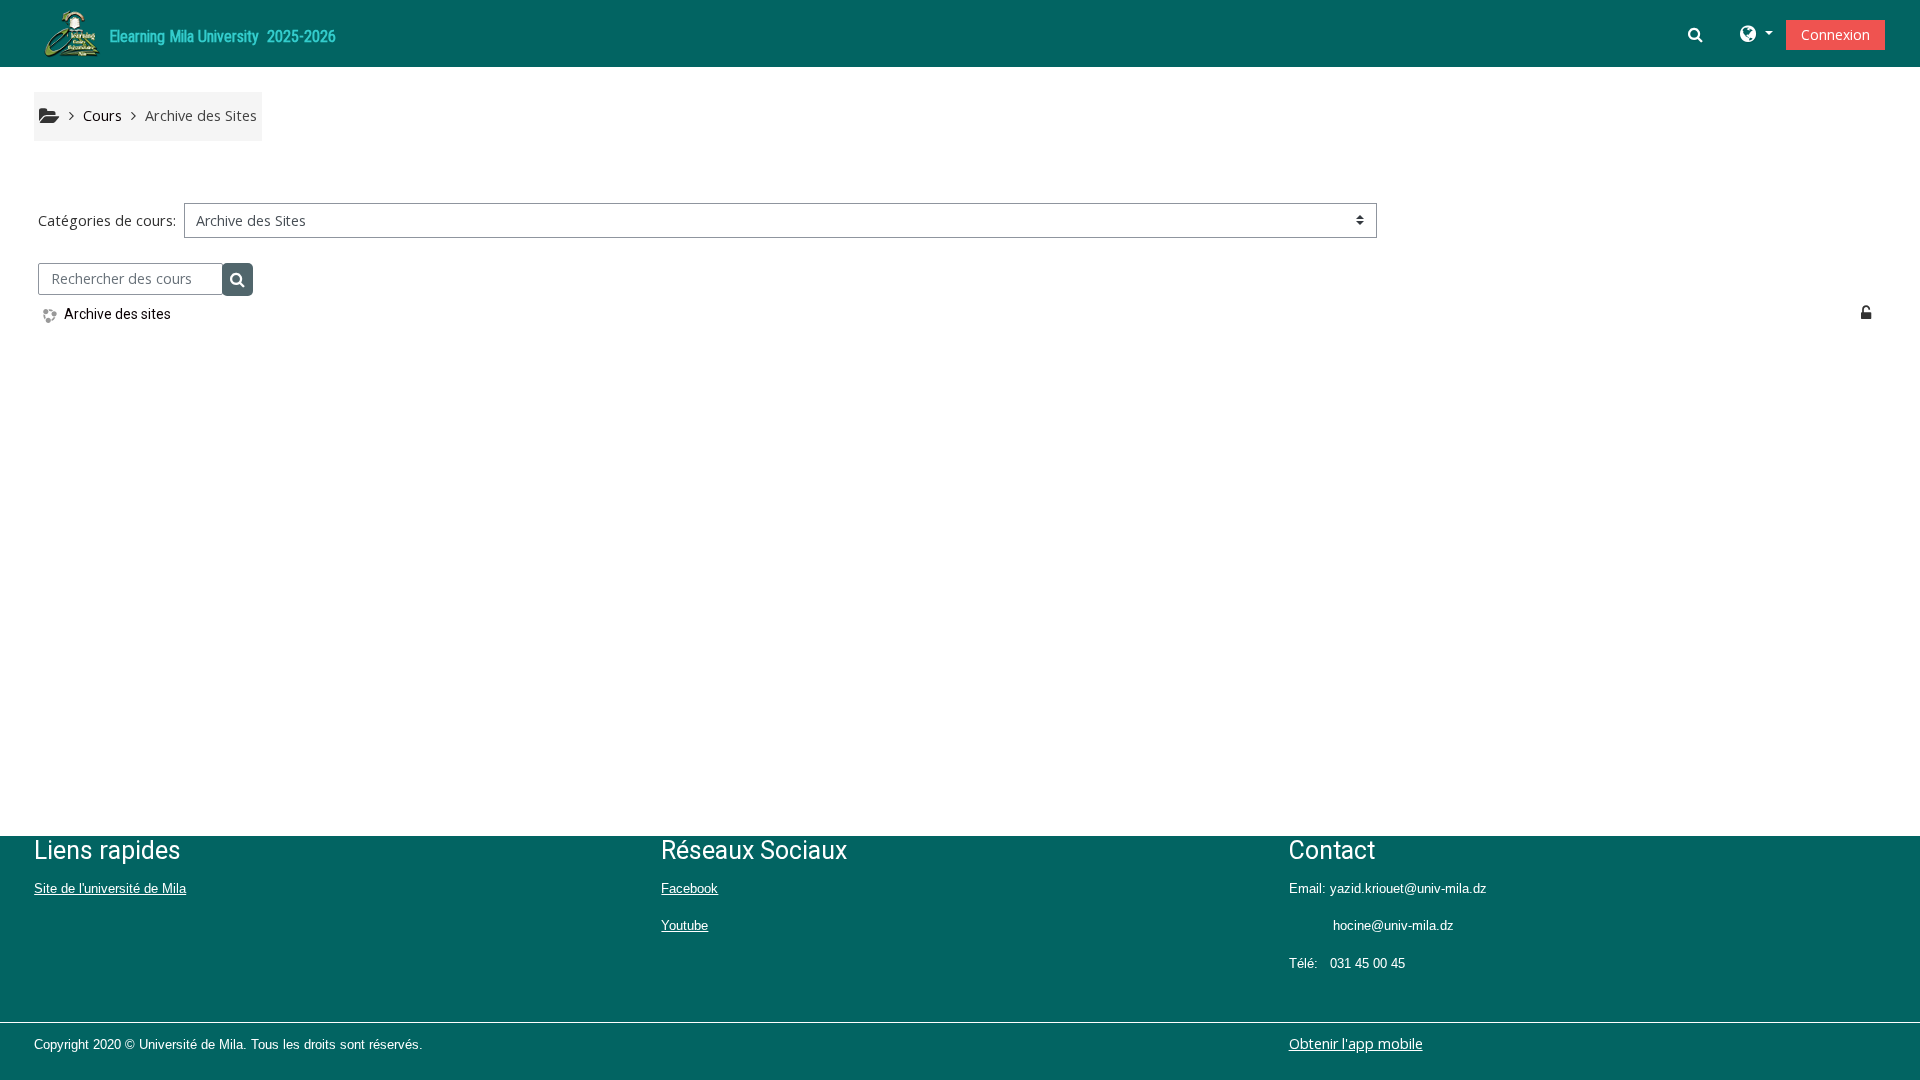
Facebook (689, 888)
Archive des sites (117, 314)
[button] (1697, 34)
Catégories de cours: (107, 220)
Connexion (1835, 34)
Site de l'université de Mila (110, 888)
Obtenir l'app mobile (1356, 1043)
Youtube (684, 925)
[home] (72, 31)
